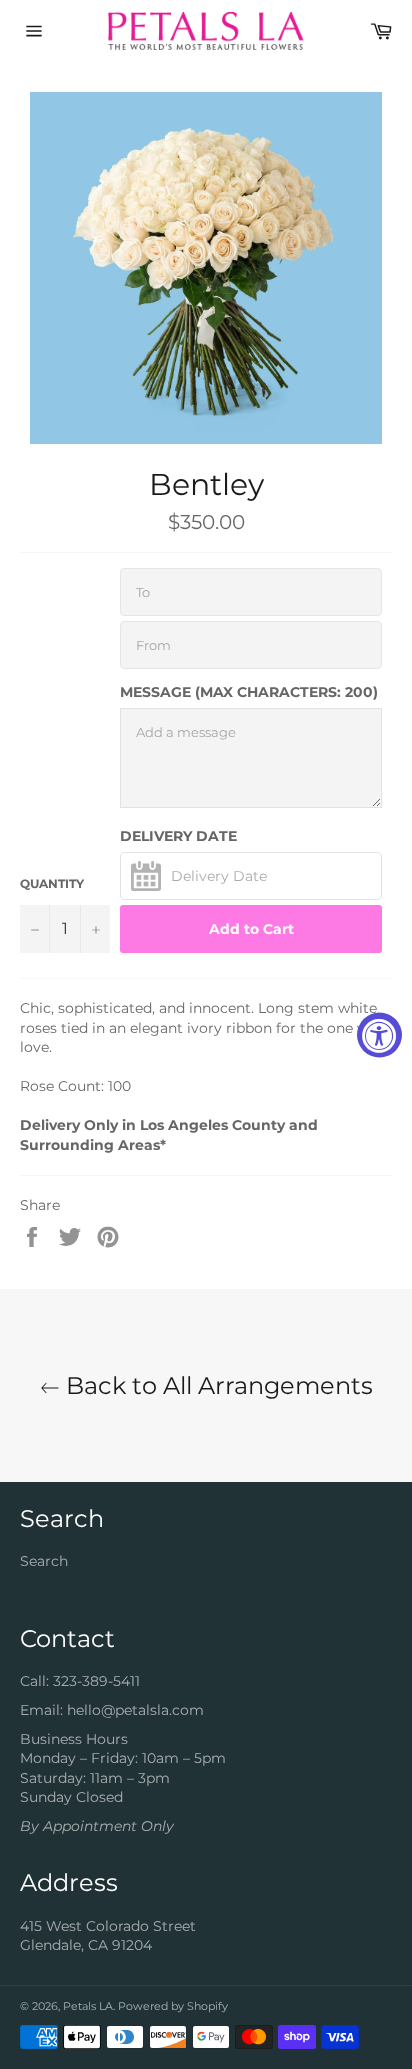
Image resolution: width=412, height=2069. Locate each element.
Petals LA (88, 2006)
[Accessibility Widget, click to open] (379, 1034)
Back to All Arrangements (216, 1385)
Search (44, 1561)
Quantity (52, 883)
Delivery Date (178, 836)
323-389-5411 (96, 1681)
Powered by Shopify (173, 2006)
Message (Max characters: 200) (249, 692)
